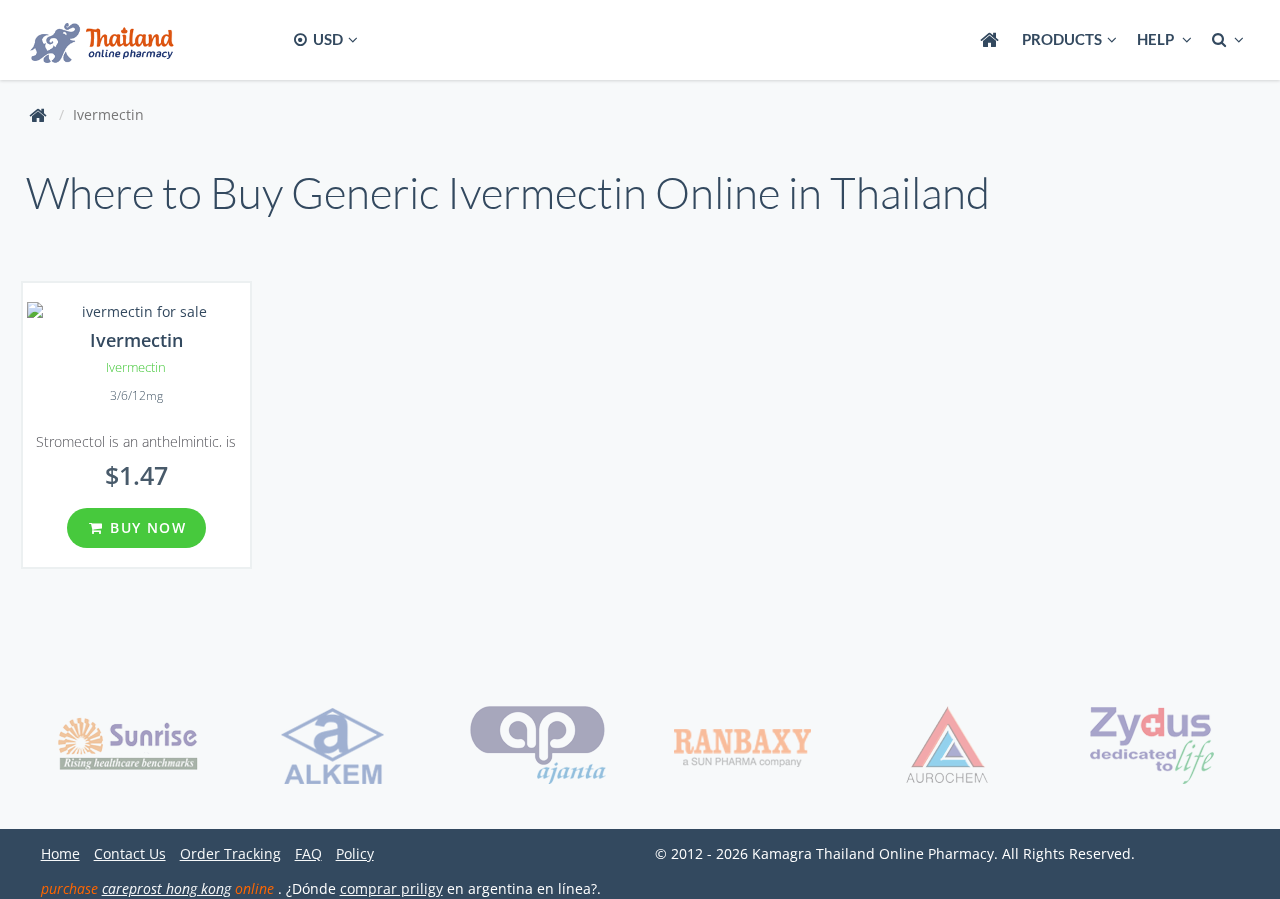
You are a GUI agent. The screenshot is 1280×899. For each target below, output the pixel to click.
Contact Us (130, 853)
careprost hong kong (166, 888)
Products (1062, 39)
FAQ (308, 853)
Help (1157, 39)
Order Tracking (230, 853)
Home (60, 853)
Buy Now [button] (145, 527)
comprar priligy (391, 888)
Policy (355, 853)
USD (326, 39)
